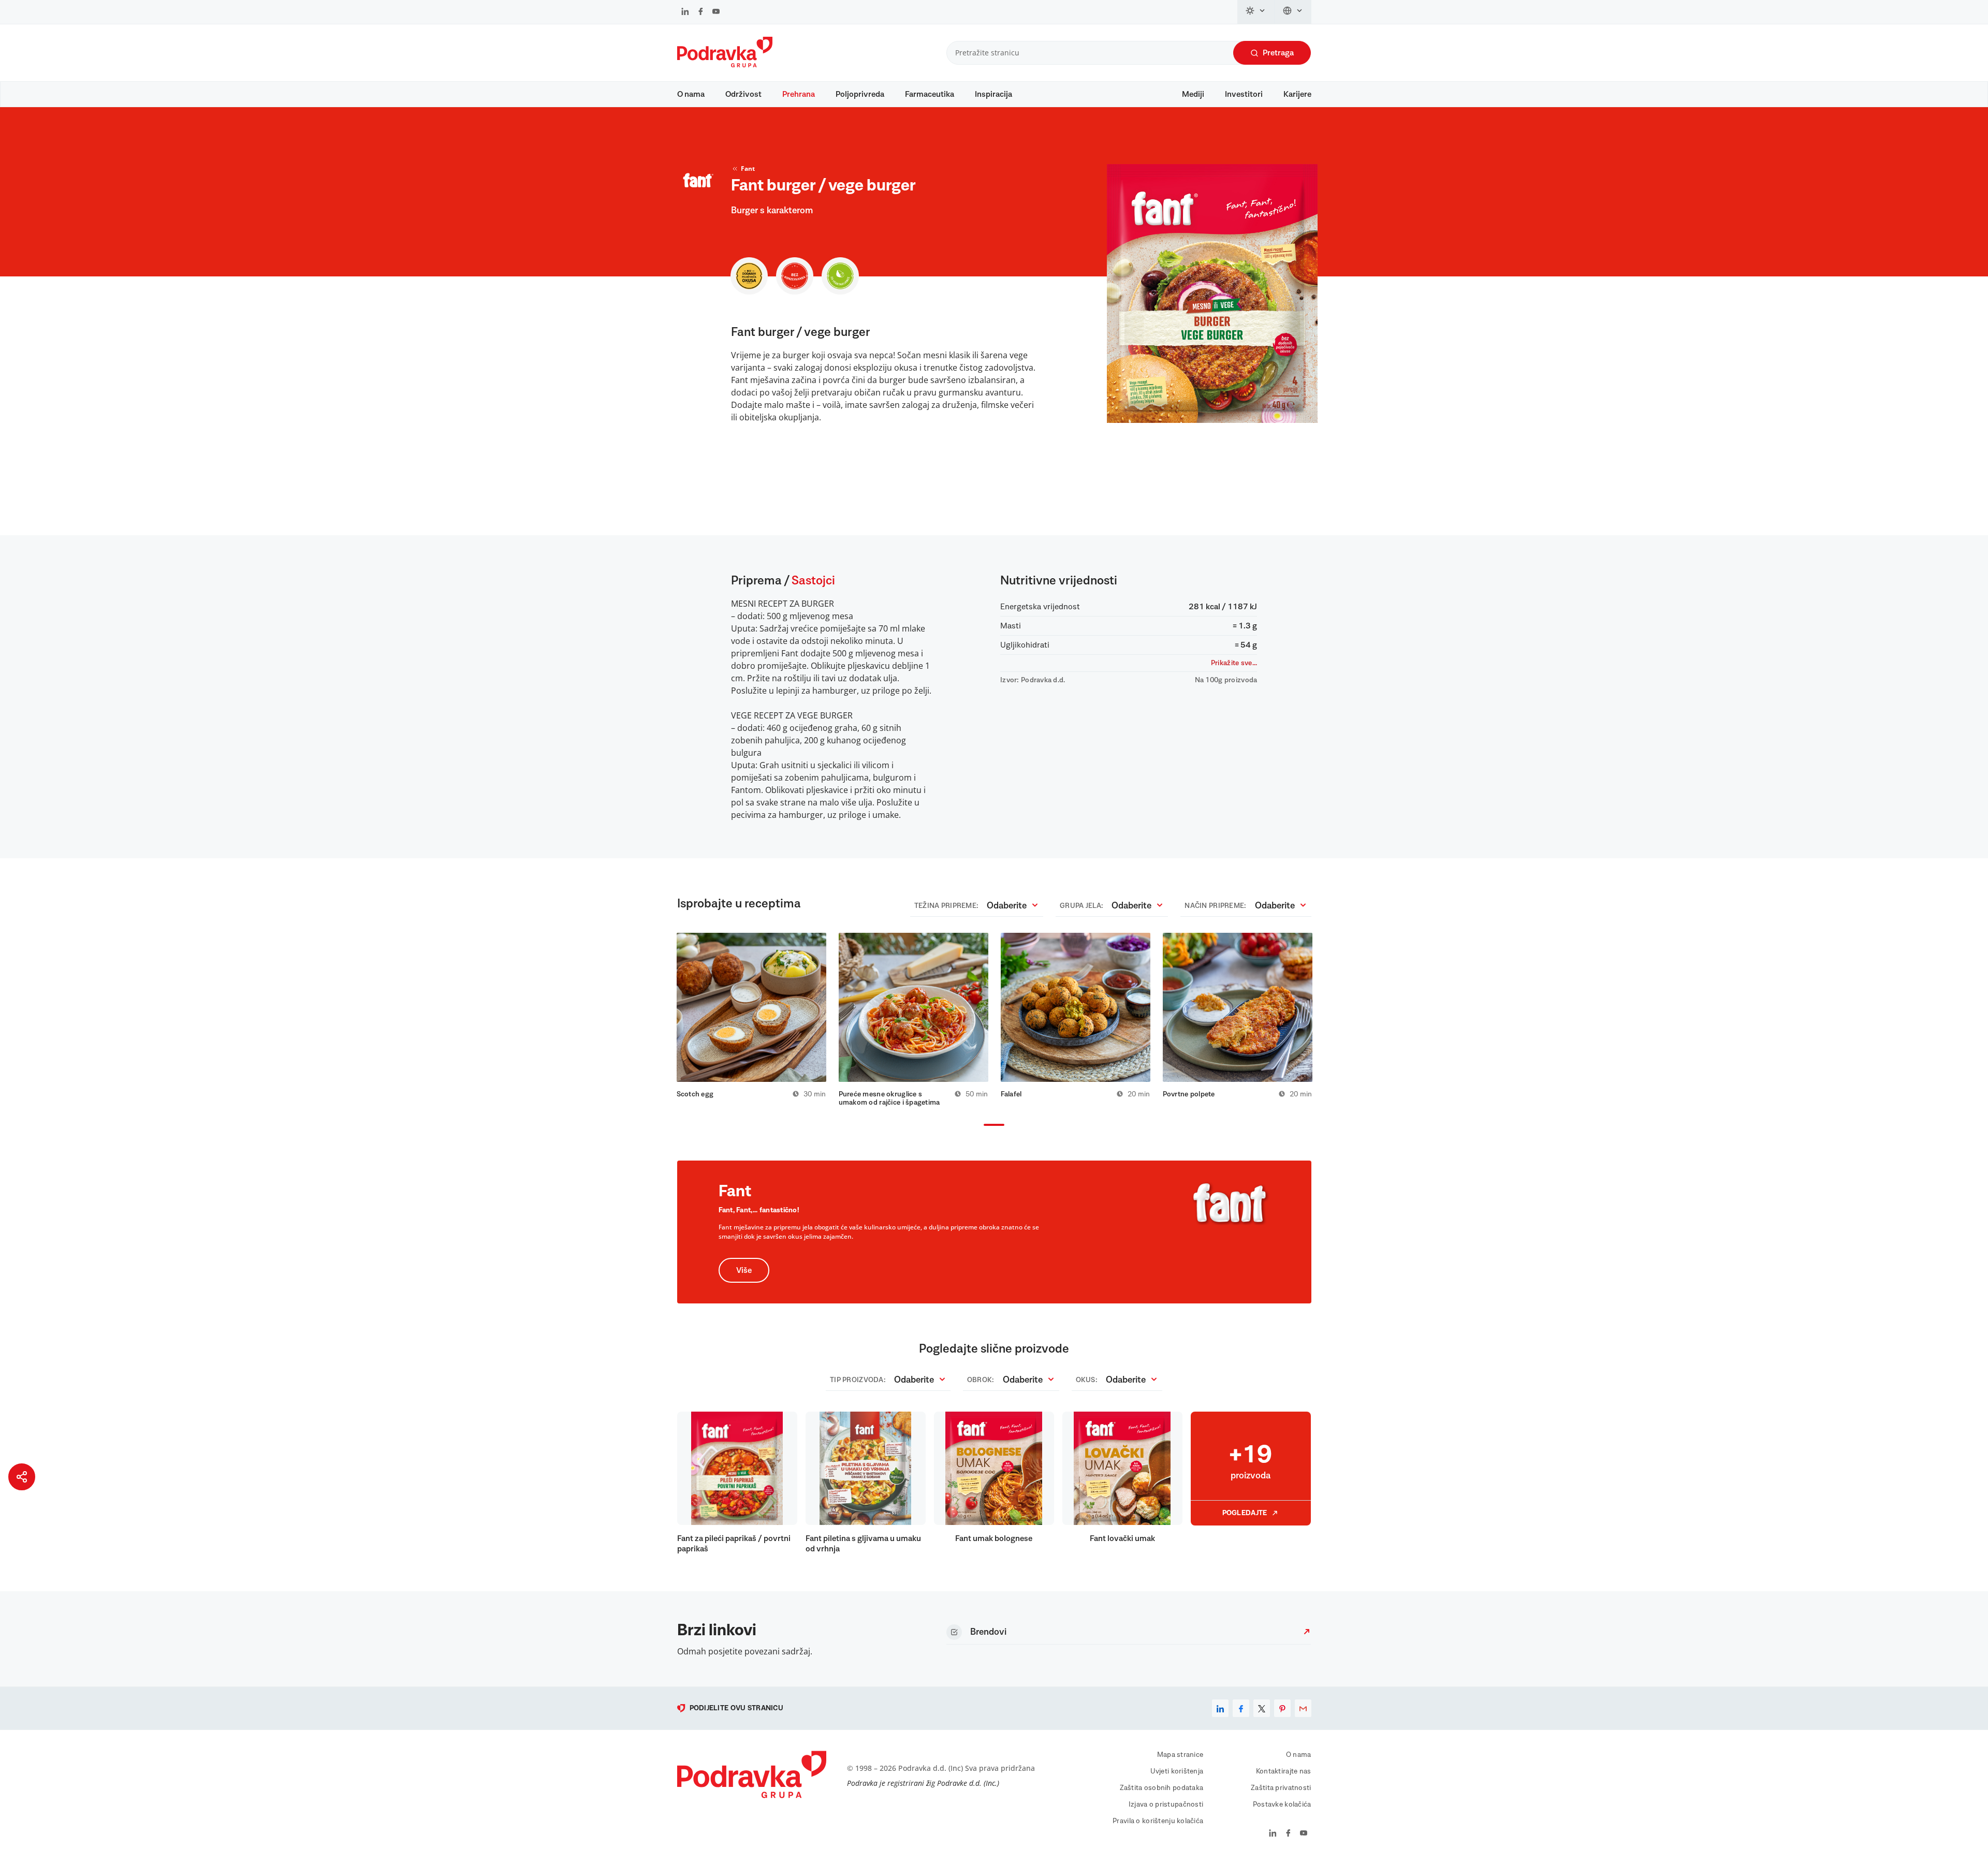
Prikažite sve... (1234, 663)
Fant (748, 168)
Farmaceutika (930, 94)
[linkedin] (1220, 1708)
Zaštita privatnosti (1281, 1788)
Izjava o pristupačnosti (1166, 1805)
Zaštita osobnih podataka (1162, 1788)
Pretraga (1278, 53)
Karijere (1297, 94)
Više (744, 1270)
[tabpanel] (751, 1016)
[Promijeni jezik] (1293, 12)
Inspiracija (993, 94)
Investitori (1244, 94)
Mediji (1193, 94)
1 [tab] (986, 1126)
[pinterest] (1282, 1708)
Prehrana (799, 94)
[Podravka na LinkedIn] (685, 12)
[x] (1262, 1708)
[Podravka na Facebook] (701, 12)
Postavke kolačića (1282, 1805)
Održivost (743, 94)
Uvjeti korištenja (1177, 1771)
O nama (691, 94)
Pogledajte (1245, 1513)
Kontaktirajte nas (1284, 1771)
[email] (1303, 1708)
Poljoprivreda (860, 94)
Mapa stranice (1180, 1755)
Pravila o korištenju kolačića (1158, 1821)
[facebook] (1241, 1708)
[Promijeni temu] (1256, 12)
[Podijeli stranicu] (22, 1477)
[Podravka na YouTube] (716, 12)
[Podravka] (725, 65)
